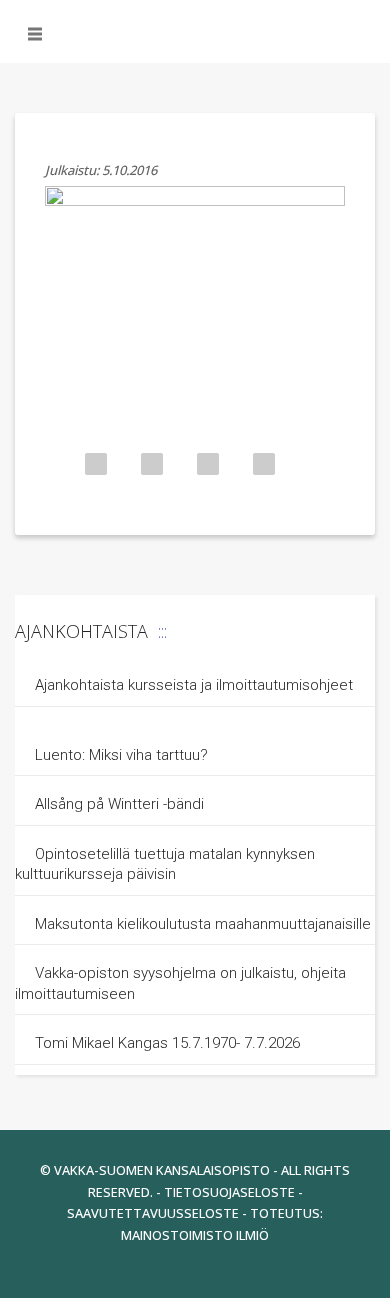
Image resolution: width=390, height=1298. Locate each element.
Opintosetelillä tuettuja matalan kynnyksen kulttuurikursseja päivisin (165, 864)
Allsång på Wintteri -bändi (119, 804)
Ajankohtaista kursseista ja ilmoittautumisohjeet (194, 685)
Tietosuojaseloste (229, 1192)
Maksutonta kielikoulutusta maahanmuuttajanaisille (203, 924)
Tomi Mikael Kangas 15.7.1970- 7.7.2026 (167, 1043)
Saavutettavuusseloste (153, 1213)
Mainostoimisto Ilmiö (195, 1235)
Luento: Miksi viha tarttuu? (121, 755)
